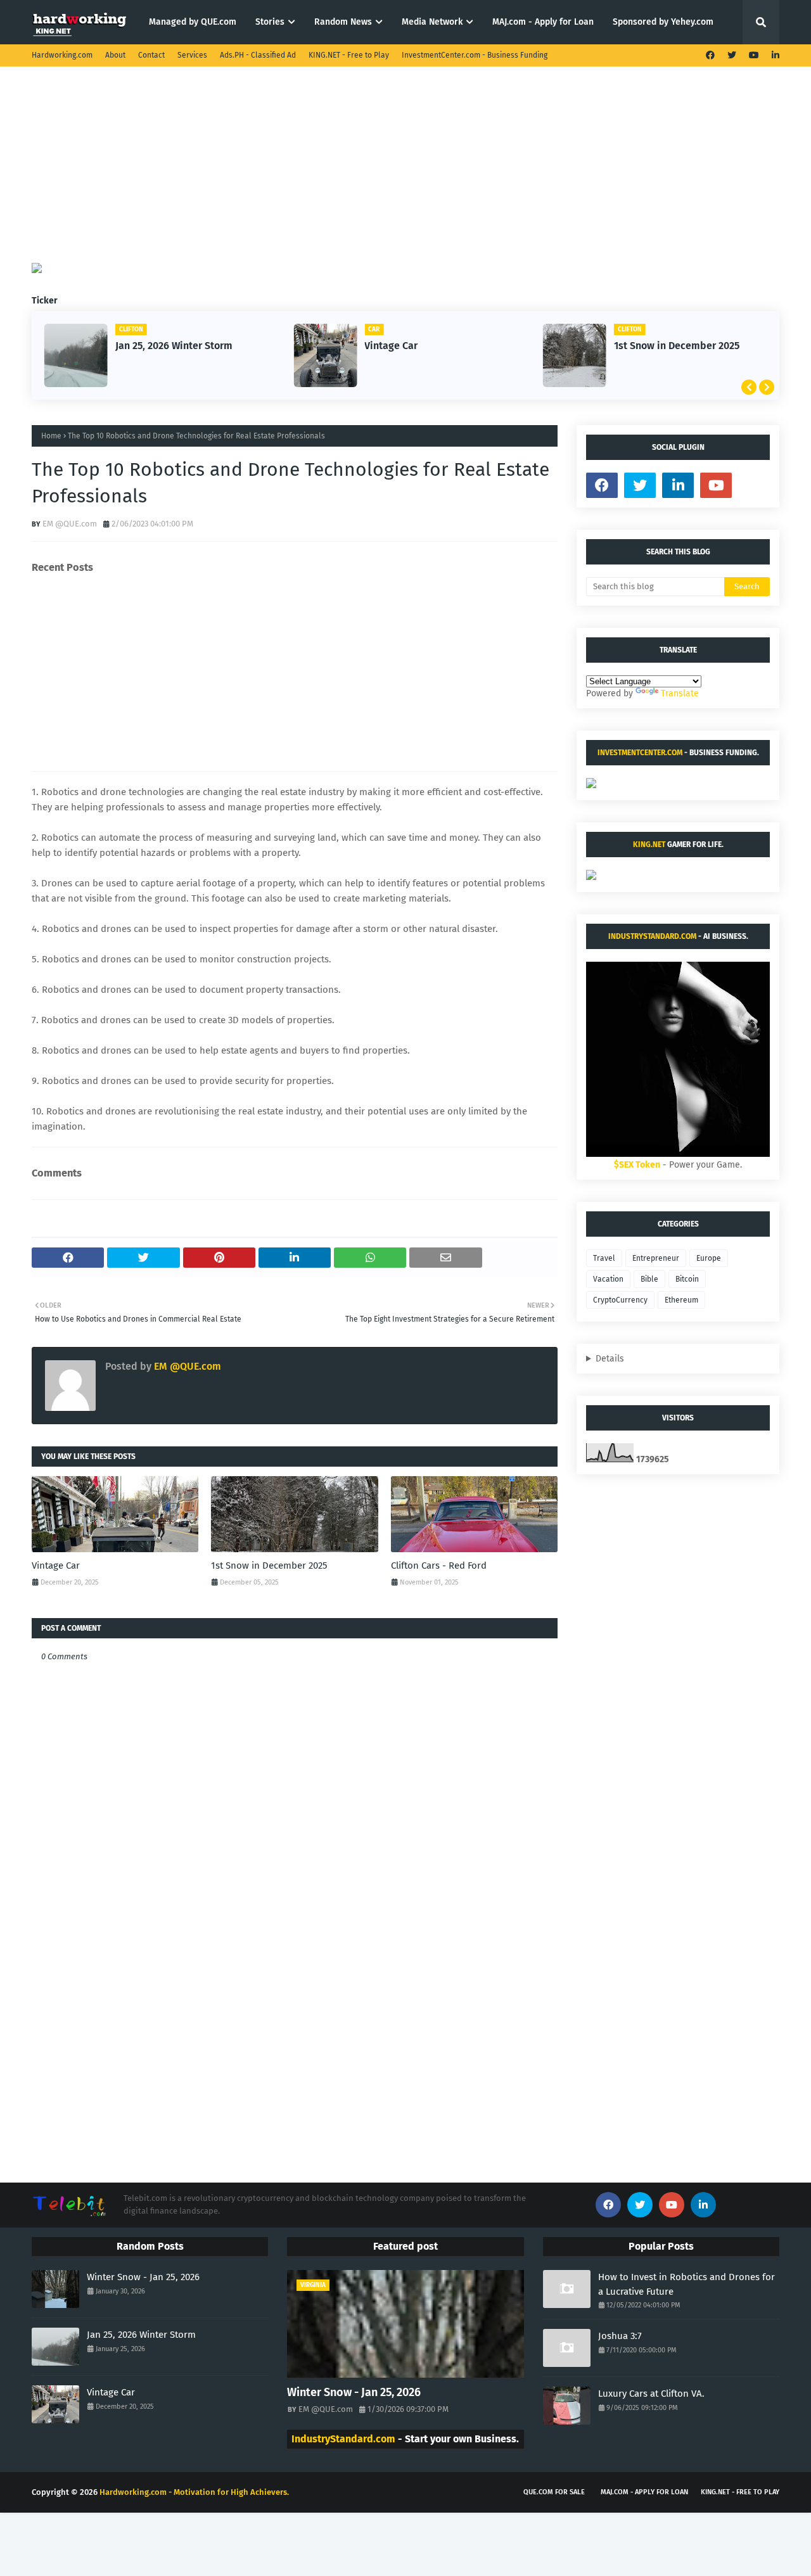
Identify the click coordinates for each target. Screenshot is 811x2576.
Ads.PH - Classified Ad (258, 55)
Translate (680, 693)
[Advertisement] (405, 174)
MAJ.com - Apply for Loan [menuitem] (543, 22)
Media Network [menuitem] (432, 22)
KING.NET (649, 845)
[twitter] (732, 55)
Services (192, 55)
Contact (151, 55)
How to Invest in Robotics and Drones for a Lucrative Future (686, 2284)
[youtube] (754, 55)
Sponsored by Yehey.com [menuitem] (663, 22)
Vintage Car (391, 346)
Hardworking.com (62, 55)
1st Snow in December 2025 (677, 346)
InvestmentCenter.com (640, 753)
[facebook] (710, 55)
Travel (604, 1258)
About (115, 55)
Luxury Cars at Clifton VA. (651, 2394)
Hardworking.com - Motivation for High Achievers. (194, 2492)
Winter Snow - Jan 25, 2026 (143, 2277)
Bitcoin (687, 1279)
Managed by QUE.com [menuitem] (193, 22)
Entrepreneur (656, 1258)
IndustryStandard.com (652, 936)
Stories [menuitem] (270, 22)
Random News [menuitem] (343, 22)
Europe (709, 1258)
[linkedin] (774, 55)
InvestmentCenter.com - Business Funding (475, 55)
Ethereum (681, 1300)
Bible (649, 1279)
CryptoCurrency (620, 1300)
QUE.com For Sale (554, 2492)
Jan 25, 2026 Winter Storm (174, 346)
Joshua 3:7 (620, 2336)
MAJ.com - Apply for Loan (644, 2492)
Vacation (608, 1279)
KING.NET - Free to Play (349, 55)
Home (51, 436)
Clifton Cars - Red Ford (439, 1565)
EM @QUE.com (70, 524)
